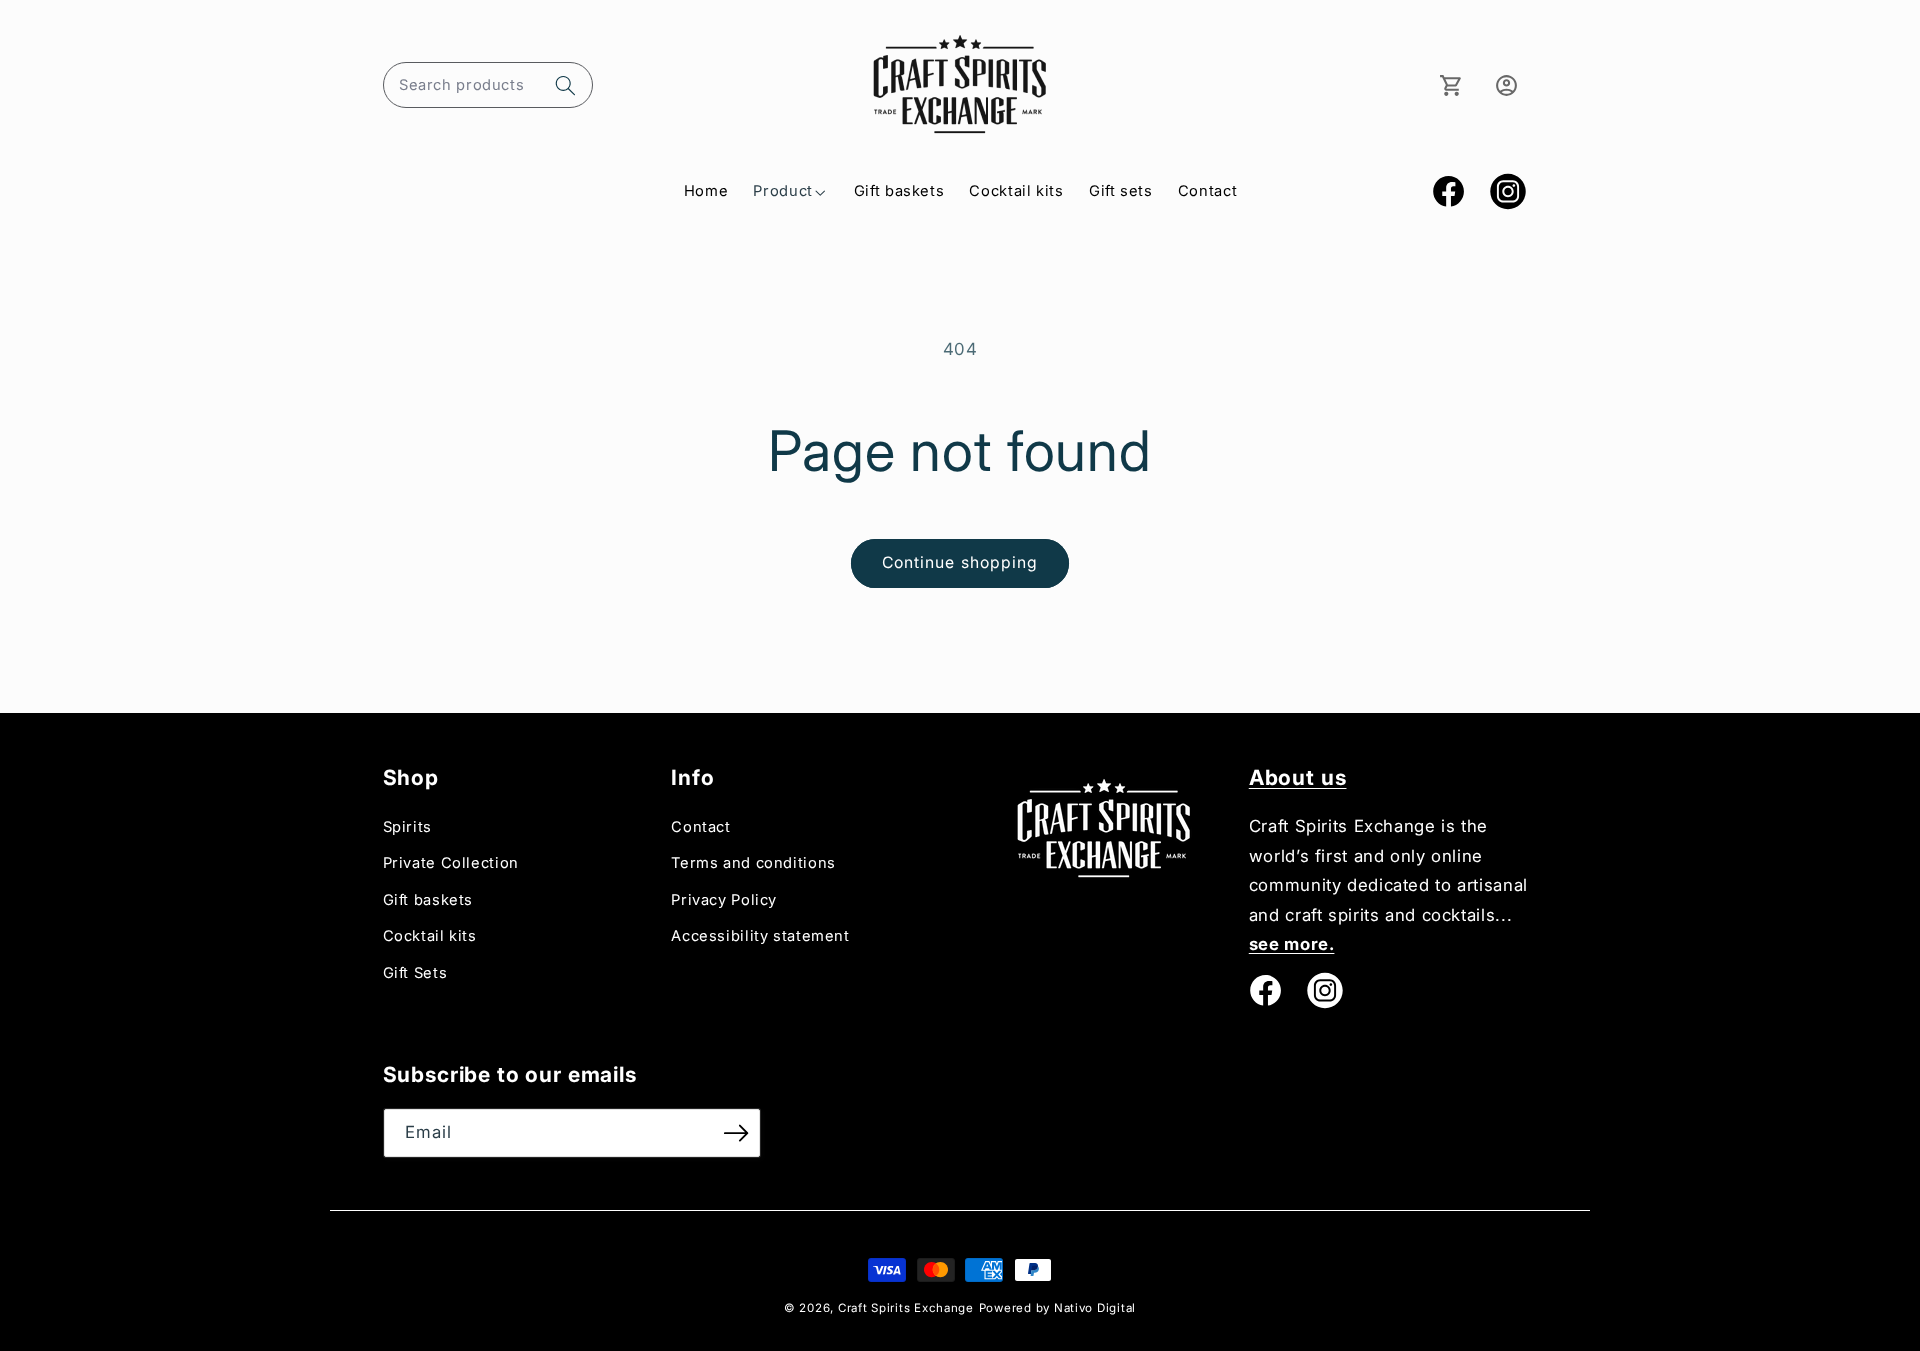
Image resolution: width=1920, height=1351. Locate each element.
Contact (700, 827)
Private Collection (451, 863)
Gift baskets (428, 900)
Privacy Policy (724, 900)
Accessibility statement (760, 936)
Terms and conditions (753, 863)
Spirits (407, 827)
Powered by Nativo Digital (1057, 1308)
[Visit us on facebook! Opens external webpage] (1265, 990)
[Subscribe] (736, 1132)
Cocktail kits (430, 936)
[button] (488, 85)
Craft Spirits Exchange (906, 1308)
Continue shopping (960, 562)
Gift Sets (415, 973)
